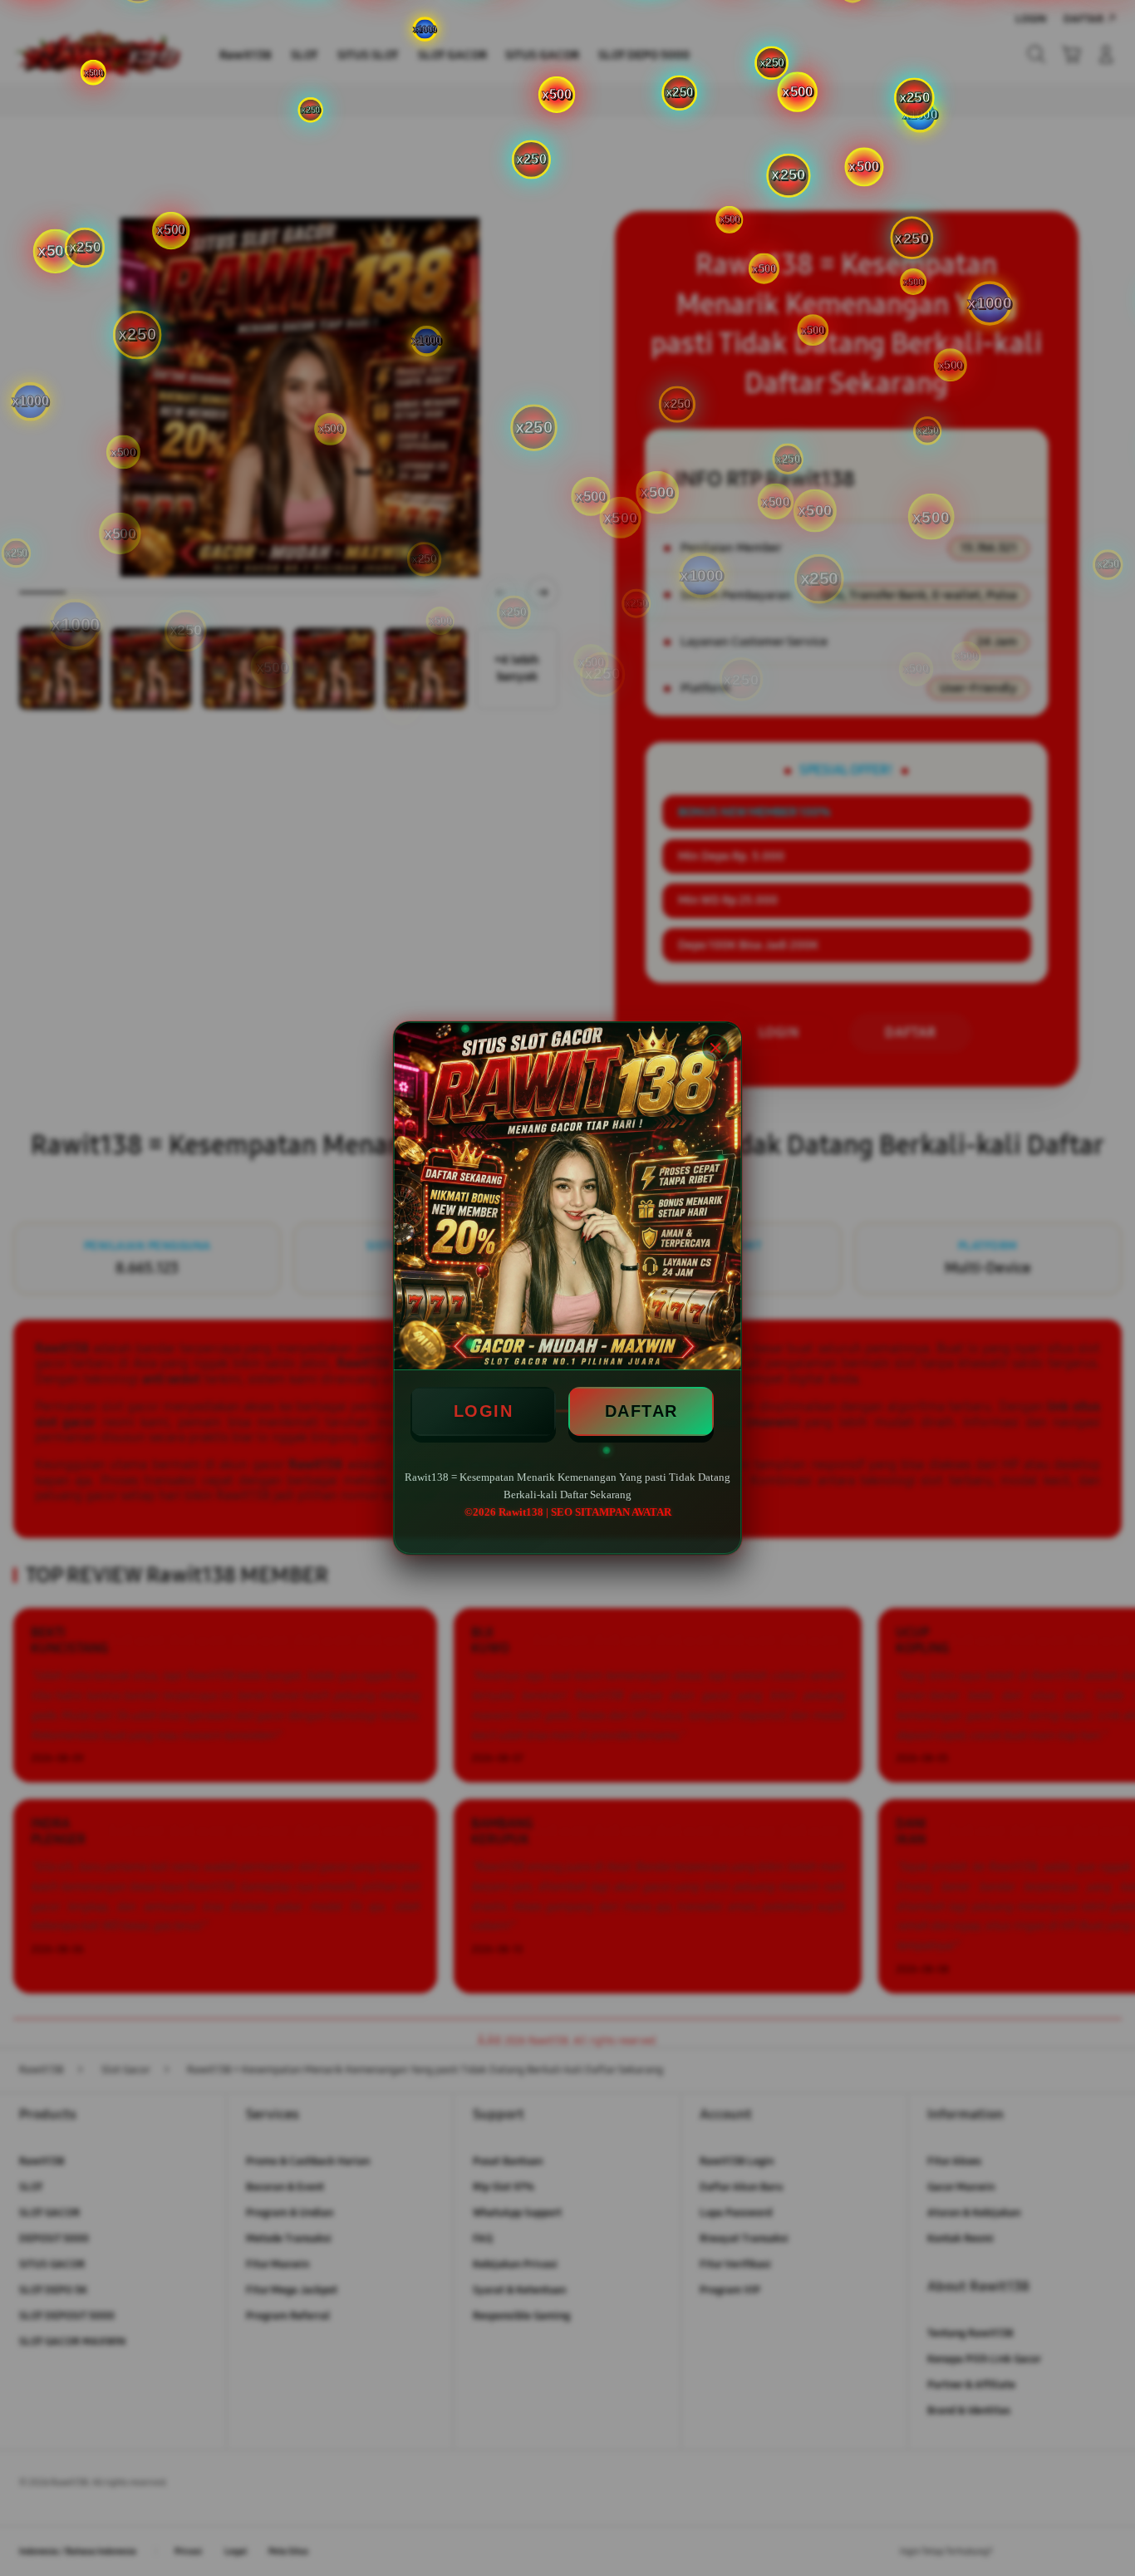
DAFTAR (641, 1411)
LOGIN (484, 1411)
